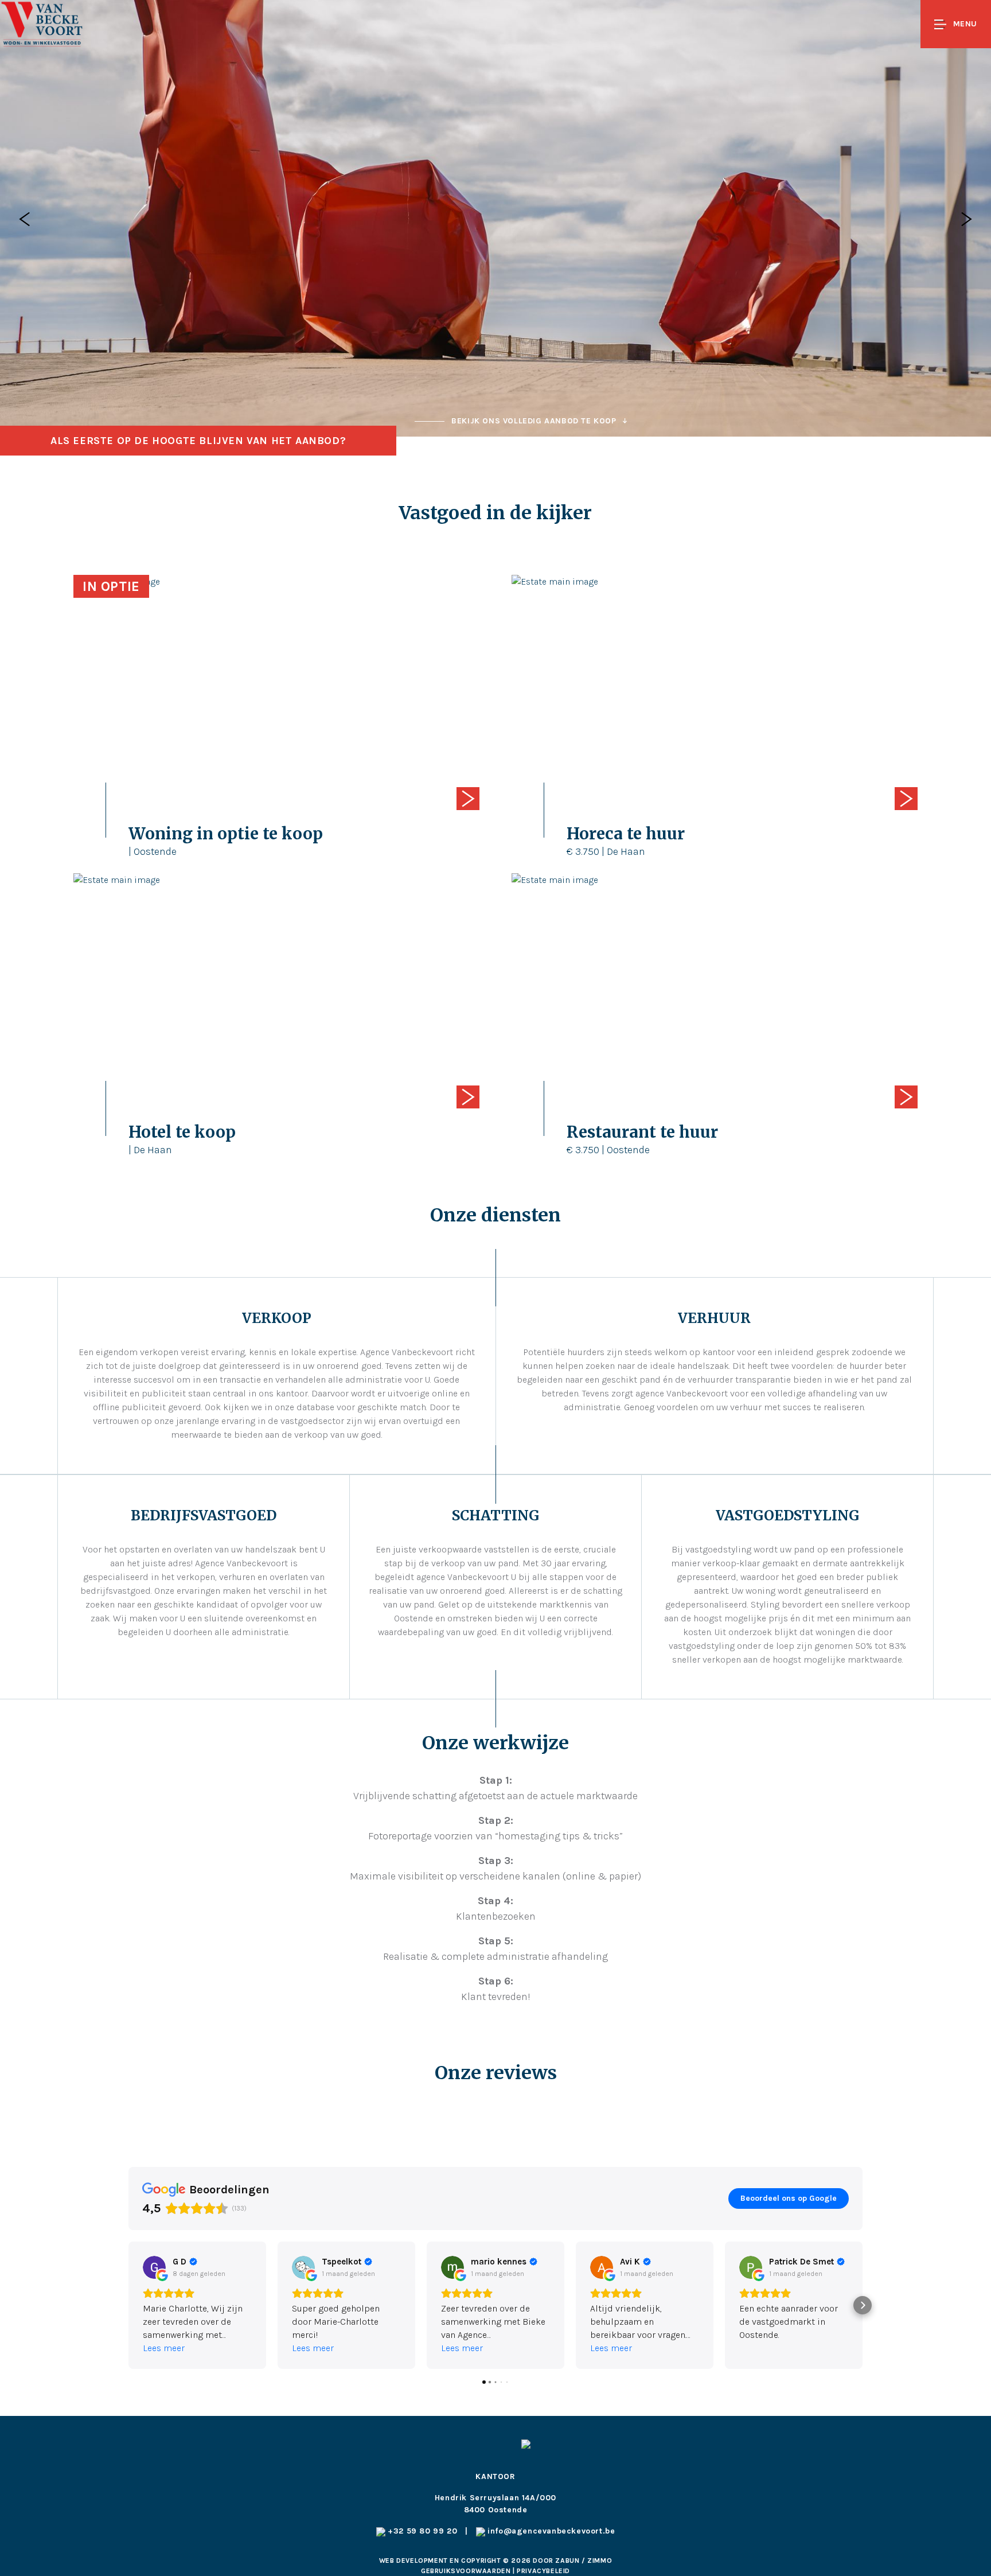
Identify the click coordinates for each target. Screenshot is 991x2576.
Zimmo (600, 2561)
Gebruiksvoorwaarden (467, 2571)
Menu (965, 24)
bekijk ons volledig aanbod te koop (534, 421)
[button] (128, 2305)
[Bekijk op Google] (154, 2267)
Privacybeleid (543, 2571)
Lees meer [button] (164, 2348)
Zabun (567, 2561)
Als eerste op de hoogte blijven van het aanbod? (198, 441)
